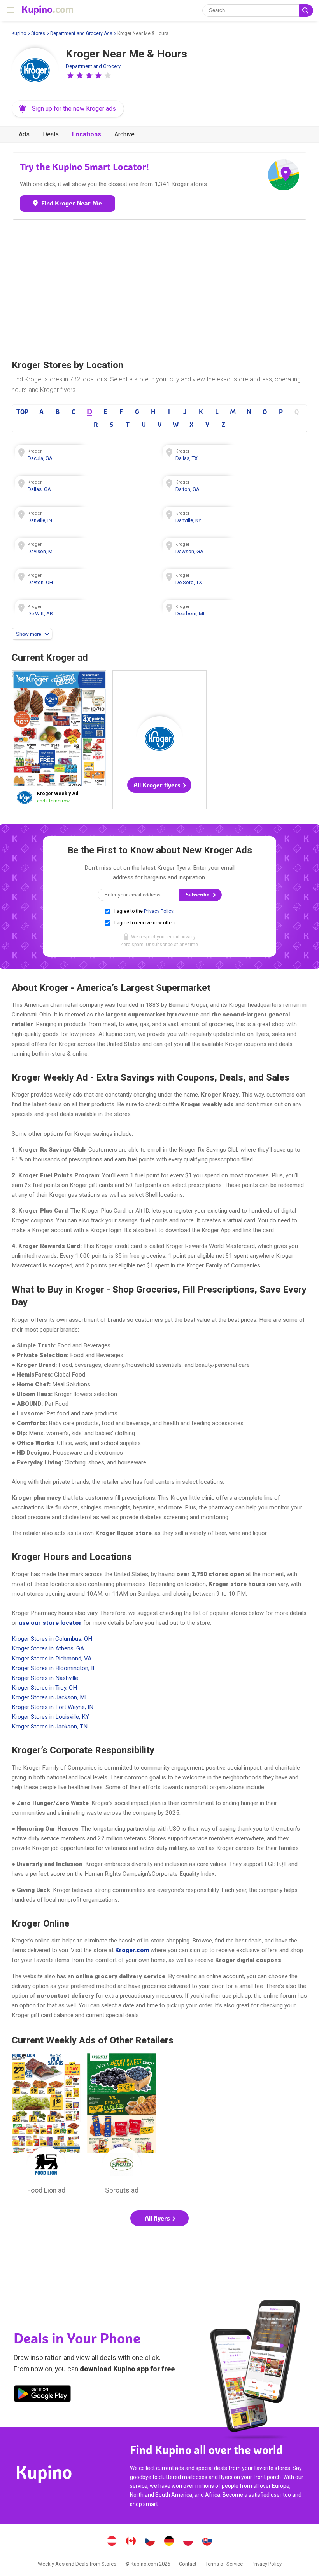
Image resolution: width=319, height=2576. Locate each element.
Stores (38, 33)
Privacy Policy (159, 911)
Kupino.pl (188, 2542)
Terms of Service (224, 2564)
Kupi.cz (150, 2542)
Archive (124, 134)
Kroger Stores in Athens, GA (48, 1648)
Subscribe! (199, 895)
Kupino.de (169, 2542)
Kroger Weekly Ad (59, 740)
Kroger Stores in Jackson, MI (49, 1697)
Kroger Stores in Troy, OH (44, 1688)
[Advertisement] (159, 287)
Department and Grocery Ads (81, 33)
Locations (87, 134)
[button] (70, 75)
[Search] (306, 10)
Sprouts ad (122, 2126)
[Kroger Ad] (26, 797)
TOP (22, 412)
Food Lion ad (46, 2126)
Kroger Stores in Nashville (45, 1678)
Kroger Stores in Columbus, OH (52, 1639)
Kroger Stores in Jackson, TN (50, 1727)
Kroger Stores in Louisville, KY (50, 1717)
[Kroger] (35, 71)
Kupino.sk (207, 2542)
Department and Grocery (93, 66)
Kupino (19, 33)
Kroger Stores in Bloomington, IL (54, 1668)
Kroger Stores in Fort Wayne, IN (53, 1707)
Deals (51, 134)
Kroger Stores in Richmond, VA (52, 1659)
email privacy (181, 937)
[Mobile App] (42, 2395)
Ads (24, 134)
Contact (188, 2564)
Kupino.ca (131, 2542)
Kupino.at (112, 2542)
